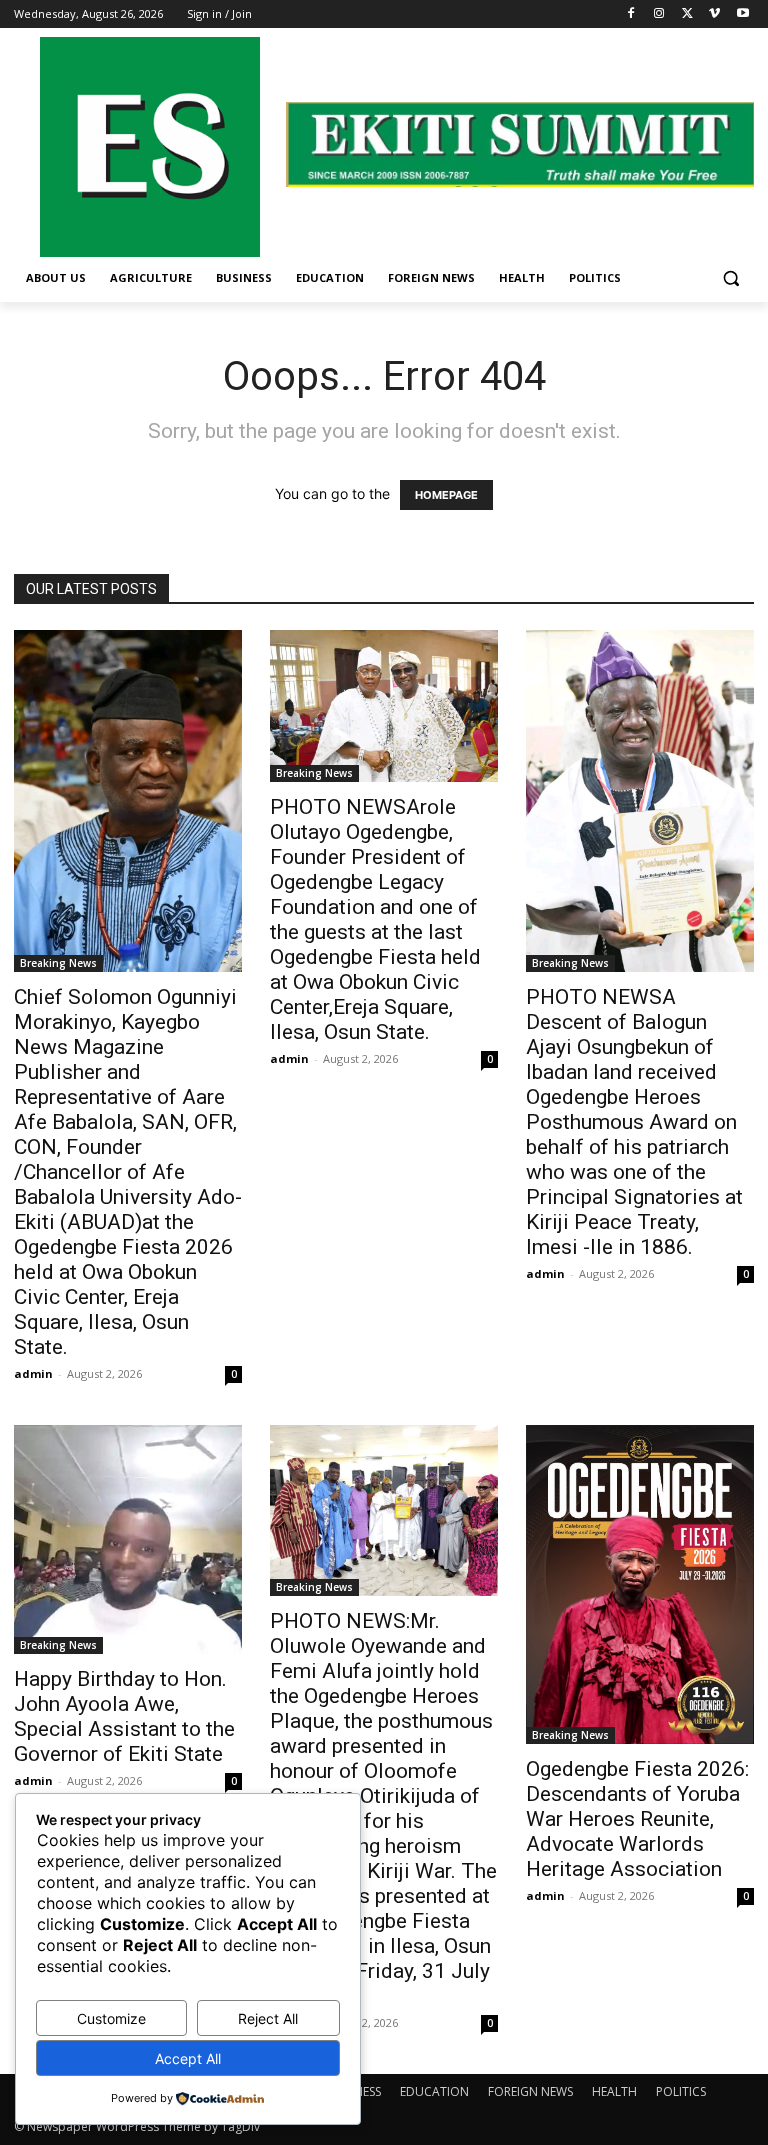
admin (33, 1373)
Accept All (188, 2058)
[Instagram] (659, 14)
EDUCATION (434, 2091)
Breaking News (58, 963)
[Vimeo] (714, 14)
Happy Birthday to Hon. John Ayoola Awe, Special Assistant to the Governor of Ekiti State (124, 1716)
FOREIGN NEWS (530, 2091)
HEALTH (614, 2091)
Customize (111, 2018)
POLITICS (681, 2091)
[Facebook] (631, 14)
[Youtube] (742, 14)
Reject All (268, 2018)
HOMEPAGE (446, 495)
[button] (730, 278)
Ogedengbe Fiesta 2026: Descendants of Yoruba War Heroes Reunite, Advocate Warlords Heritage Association (637, 1819)
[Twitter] (687, 14)
